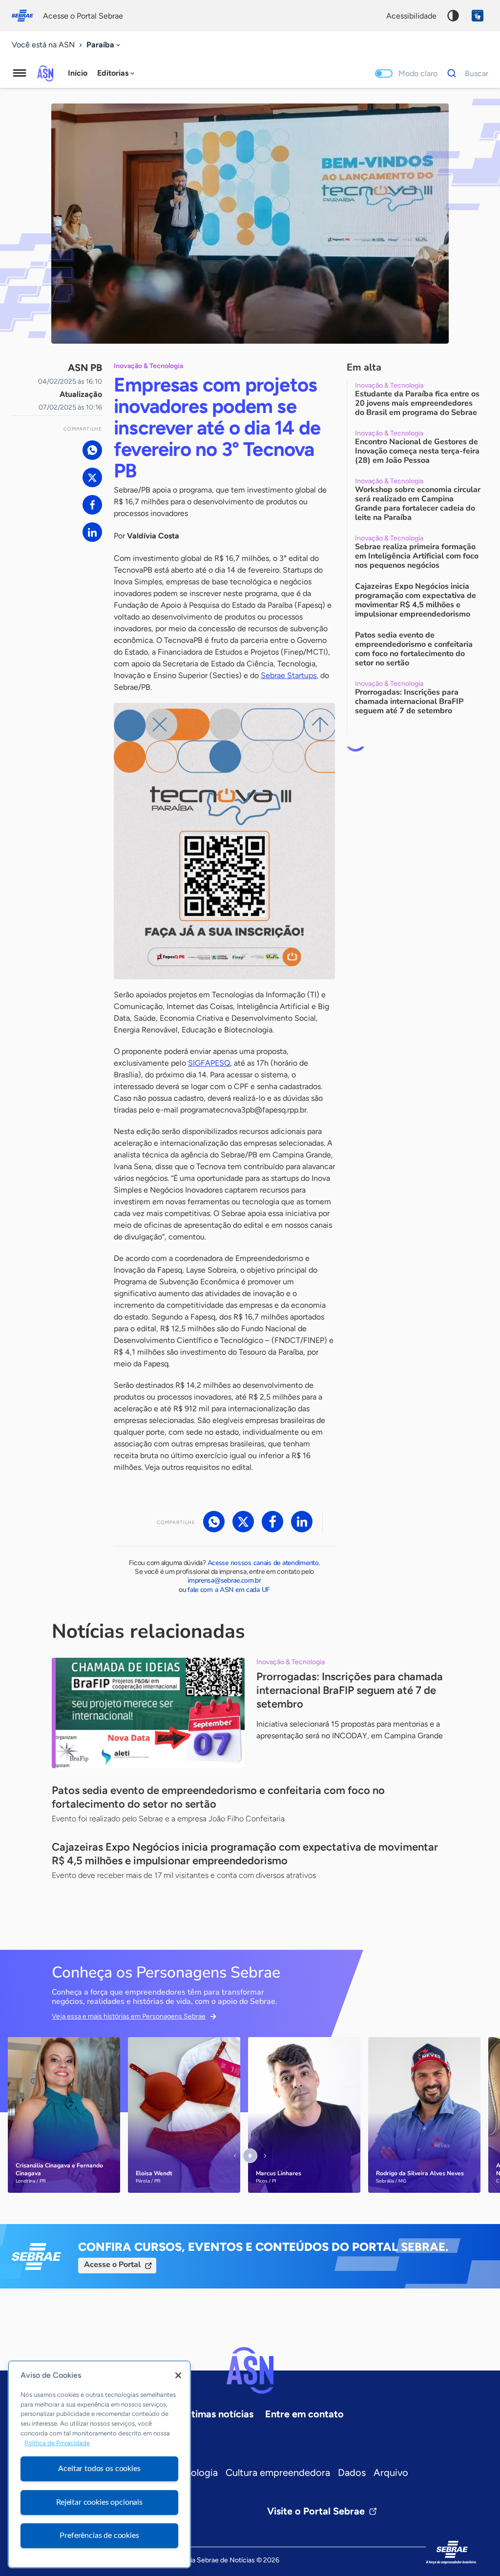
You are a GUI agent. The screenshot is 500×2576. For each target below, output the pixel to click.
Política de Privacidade (57, 2443)
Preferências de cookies (99, 2535)
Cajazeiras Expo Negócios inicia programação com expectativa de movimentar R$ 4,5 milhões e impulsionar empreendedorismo (245, 1854)
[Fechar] (178, 2375)
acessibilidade (411, 16)
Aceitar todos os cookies (99, 2469)
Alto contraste (453, 16)
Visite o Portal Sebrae (316, 2511)
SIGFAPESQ (209, 1063)
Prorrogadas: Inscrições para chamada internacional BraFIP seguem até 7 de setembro (350, 1690)
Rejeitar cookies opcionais (99, 2502)
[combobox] (104, 45)
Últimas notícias (218, 2414)
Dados (352, 2473)
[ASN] (250, 2370)
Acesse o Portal (112, 2265)
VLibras (478, 16)
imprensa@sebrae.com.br (224, 1580)
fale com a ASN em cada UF (229, 1590)
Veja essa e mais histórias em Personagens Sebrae (129, 2016)
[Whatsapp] (92, 450)
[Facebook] (92, 505)
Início (78, 73)
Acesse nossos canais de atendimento (263, 1563)
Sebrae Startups (289, 675)
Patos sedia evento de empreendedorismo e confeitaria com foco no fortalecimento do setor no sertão (218, 1797)
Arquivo (391, 2473)
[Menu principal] (20, 73)
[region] (99, 2464)
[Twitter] (92, 477)
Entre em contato (304, 2414)
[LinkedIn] (92, 532)
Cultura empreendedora (278, 2473)
